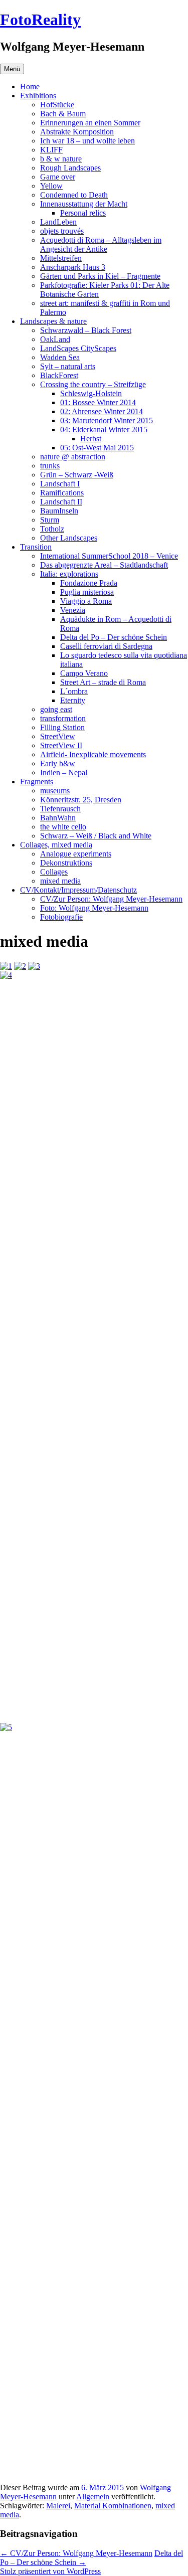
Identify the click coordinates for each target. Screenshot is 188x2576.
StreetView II (61, 745)
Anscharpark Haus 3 (73, 267)
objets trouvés (62, 231)
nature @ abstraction (73, 457)
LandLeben (58, 222)
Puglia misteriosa (87, 592)
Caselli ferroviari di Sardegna (106, 646)
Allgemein (93, 2497)
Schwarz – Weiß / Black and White (96, 836)
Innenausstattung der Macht (84, 204)
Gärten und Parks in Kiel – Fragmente (100, 276)
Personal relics (83, 213)
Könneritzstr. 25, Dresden (81, 800)
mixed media (60, 881)
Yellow (51, 186)
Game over (58, 177)
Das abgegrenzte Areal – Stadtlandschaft (104, 565)
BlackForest (59, 375)
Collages (54, 872)
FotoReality (40, 20)
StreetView (58, 736)
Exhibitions (38, 96)
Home (30, 87)
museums (55, 791)
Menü (12, 69)
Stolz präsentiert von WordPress (50, 2571)
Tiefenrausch (60, 809)
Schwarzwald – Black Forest (86, 330)
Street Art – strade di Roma (103, 682)
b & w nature (61, 159)
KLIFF (51, 150)
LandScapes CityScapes (78, 348)
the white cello (63, 827)
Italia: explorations (69, 574)
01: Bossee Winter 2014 (98, 402)
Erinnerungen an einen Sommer (90, 123)
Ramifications (62, 493)
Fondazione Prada (89, 583)
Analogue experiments (76, 854)
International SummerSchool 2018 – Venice (109, 556)
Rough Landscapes (70, 168)
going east (56, 709)
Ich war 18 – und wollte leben (87, 141)
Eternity (73, 700)
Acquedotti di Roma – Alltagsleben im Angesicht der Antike (101, 244)
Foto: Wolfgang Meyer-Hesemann (94, 908)
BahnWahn (58, 818)
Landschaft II (61, 502)
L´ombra (74, 691)
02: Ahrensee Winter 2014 (102, 411)
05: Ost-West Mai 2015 (97, 448)
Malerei (58, 2506)
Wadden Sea (60, 357)
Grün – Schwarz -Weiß (77, 475)
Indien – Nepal (64, 772)
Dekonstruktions (66, 863)
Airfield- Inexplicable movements (93, 754)
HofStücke (57, 105)
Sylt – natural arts (68, 366)
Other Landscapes (69, 538)
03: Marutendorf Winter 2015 (107, 420)
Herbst (91, 439)
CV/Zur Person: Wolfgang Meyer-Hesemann (111, 899)
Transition (36, 547)
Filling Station (62, 727)
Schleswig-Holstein (91, 393)
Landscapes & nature (53, 321)
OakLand (55, 339)
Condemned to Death (74, 195)
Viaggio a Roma (86, 601)
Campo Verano (84, 673)
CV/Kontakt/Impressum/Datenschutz (78, 890)
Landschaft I (60, 484)
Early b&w (58, 763)
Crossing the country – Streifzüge (93, 384)
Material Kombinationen (113, 2506)
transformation (63, 718)
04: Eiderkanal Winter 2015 (104, 430)
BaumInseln (59, 511)
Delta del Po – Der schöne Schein (114, 637)
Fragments (37, 782)
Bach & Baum (63, 114)
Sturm (50, 520)
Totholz (52, 529)
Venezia (73, 610)
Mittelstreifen (61, 258)
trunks (50, 466)
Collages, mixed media (56, 845)
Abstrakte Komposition (77, 132)
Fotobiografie (61, 917)
